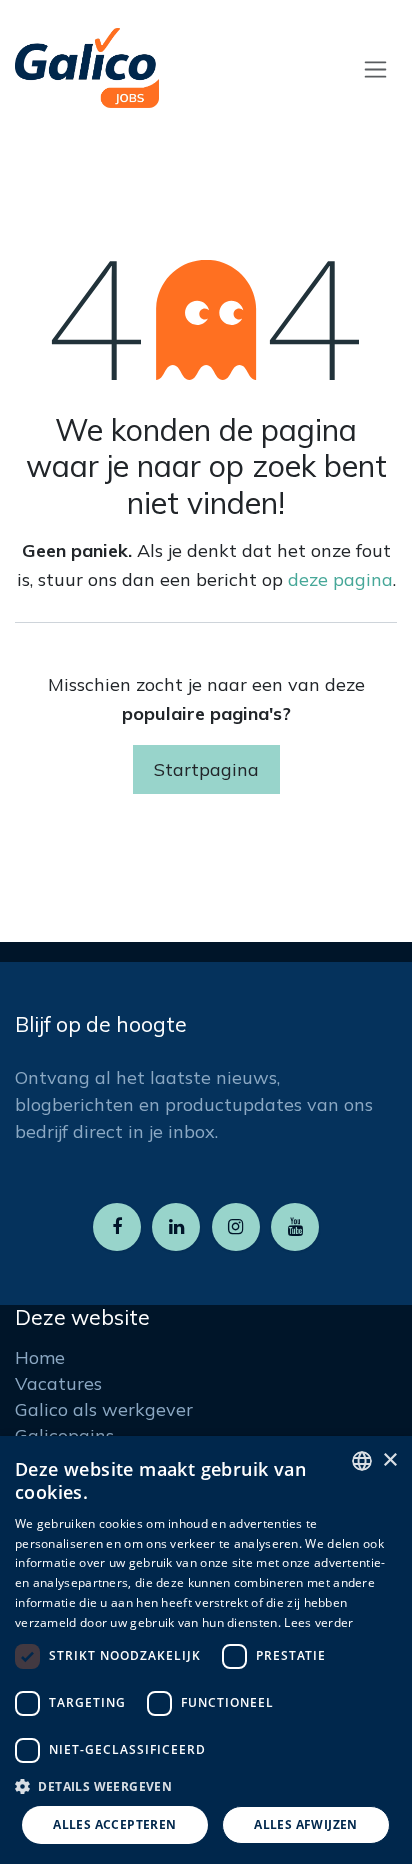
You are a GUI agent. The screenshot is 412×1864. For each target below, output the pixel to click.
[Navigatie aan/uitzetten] (375, 68)
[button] (206, 1786)
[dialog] (206, 1650)
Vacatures (58, 1383)
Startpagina (206, 769)
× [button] (389, 1460)
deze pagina (340, 579)
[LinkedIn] (176, 1227)
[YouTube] (295, 1227)
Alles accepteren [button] (114, 1824)
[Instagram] (236, 1227)
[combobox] (362, 1461)
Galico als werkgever (104, 1409)
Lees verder (318, 1622)
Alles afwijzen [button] (306, 1824)
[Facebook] (117, 1227)
